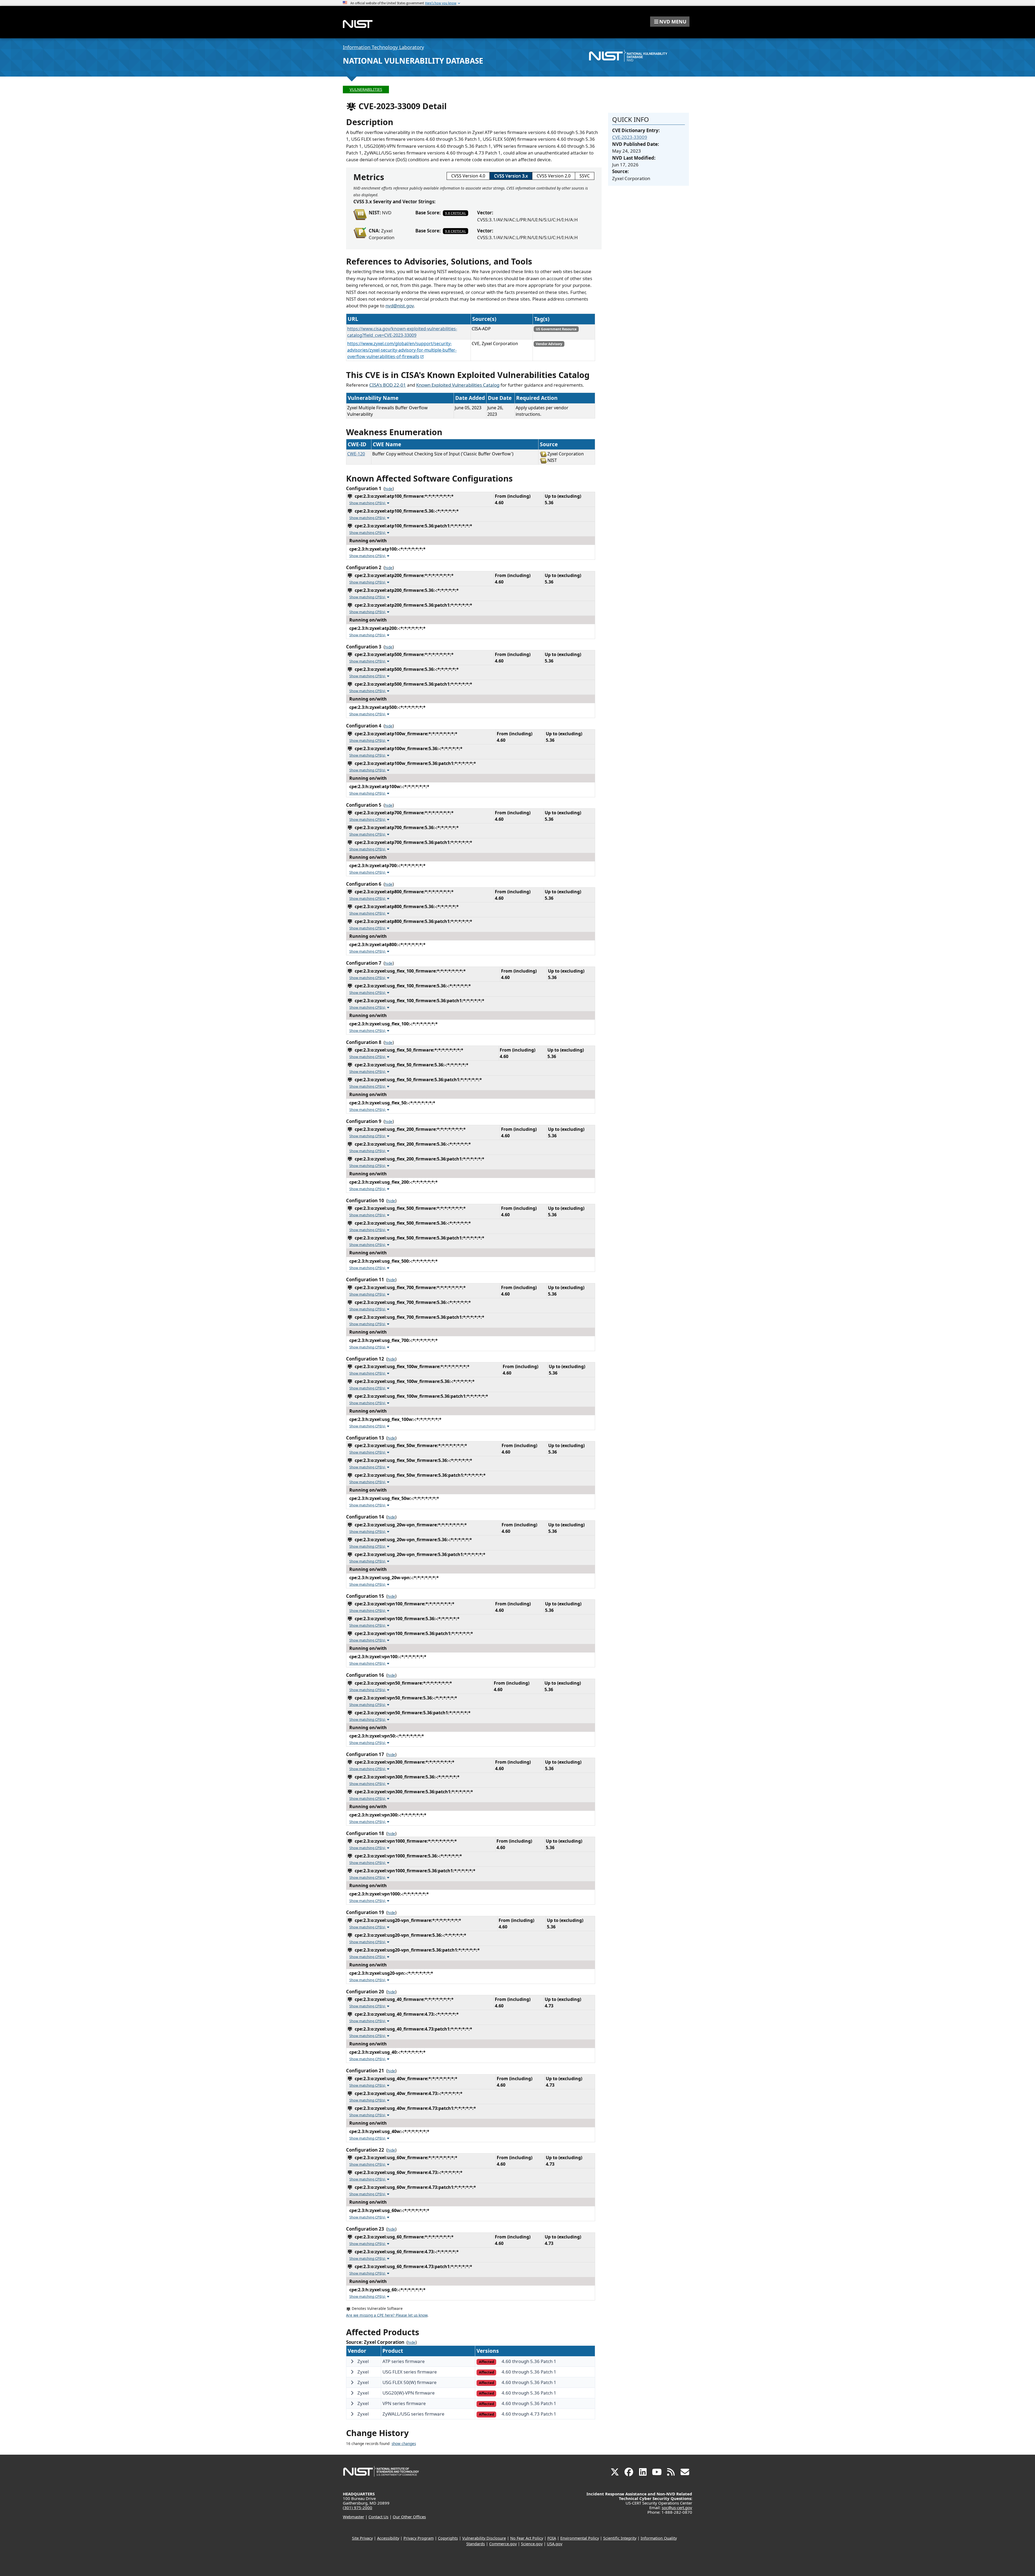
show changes (404, 2444)
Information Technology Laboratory (383, 47)
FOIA (552, 2538)
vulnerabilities (366, 89)
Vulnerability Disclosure (484, 2538)
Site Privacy (362, 2538)
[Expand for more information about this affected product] (352, 2361)
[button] (670, 22)
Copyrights (448, 2538)
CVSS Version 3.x (511, 176)
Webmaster (353, 2517)
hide (389, 489)
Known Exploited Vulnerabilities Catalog (458, 385)
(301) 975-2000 (358, 2508)
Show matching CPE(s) (368, 503)
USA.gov (555, 2544)
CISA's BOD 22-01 (388, 385)
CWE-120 (356, 454)
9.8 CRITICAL (456, 213)
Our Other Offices (409, 2517)
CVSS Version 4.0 (468, 176)
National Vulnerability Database (413, 61)
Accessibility (388, 2538)
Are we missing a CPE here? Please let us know (387, 2315)
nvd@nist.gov (400, 306)
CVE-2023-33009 (630, 137)
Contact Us (378, 2517)
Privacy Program (419, 2538)
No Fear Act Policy (527, 2538)
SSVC (585, 176)
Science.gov (532, 2544)
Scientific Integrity (620, 2538)
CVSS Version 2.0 (554, 176)
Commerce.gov (503, 2544)
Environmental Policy (580, 2538)
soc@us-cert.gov (677, 2508)
